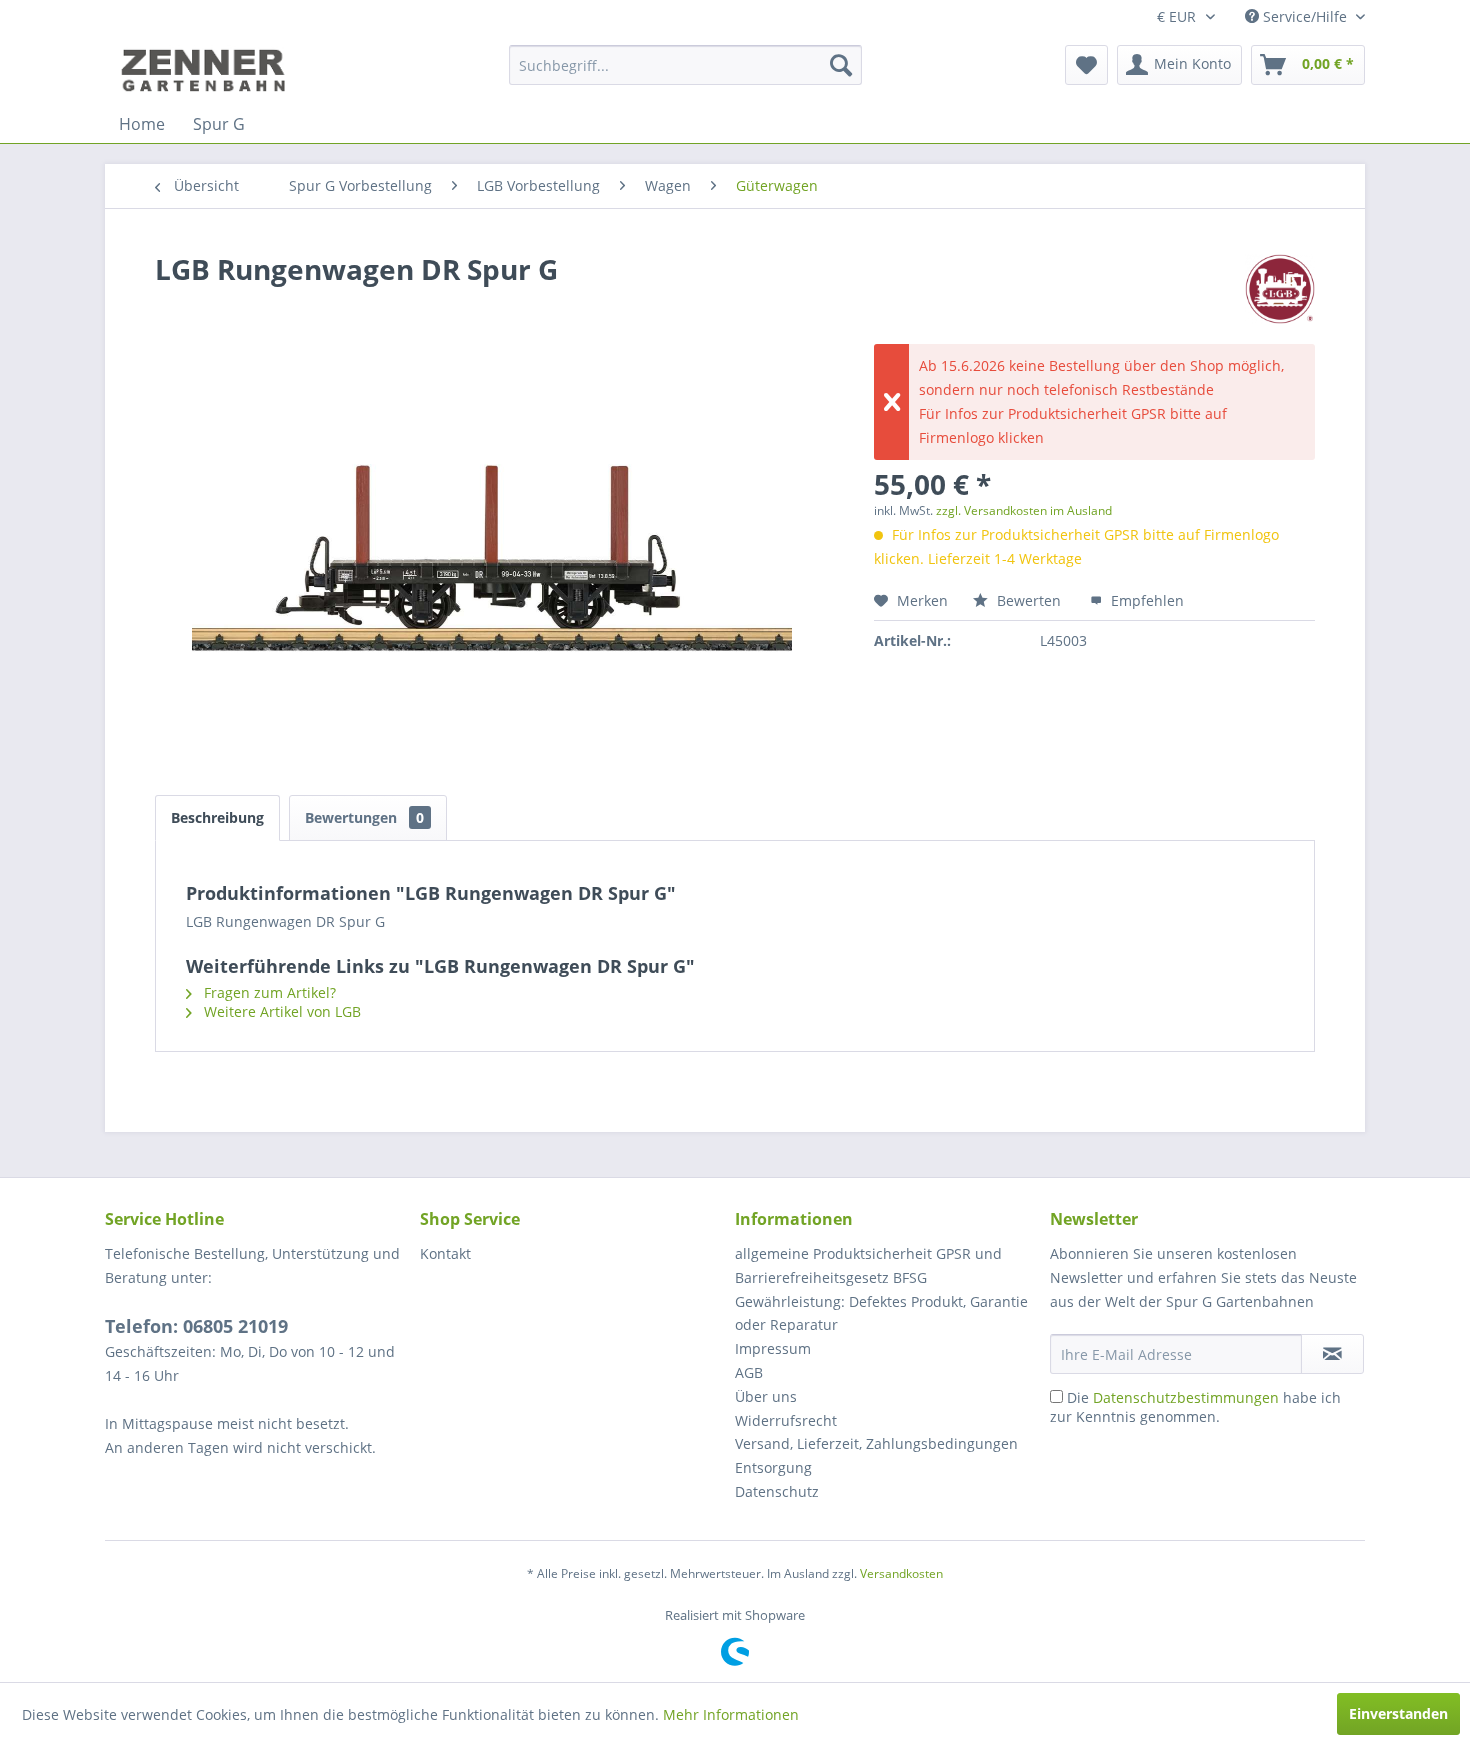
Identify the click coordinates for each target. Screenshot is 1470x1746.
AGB (749, 1372)
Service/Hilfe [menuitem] (1305, 16)
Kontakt (445, 1253)
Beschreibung (217, 817)
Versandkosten (901, 1573)
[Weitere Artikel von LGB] (1280, 289)
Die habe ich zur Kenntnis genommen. (1195, 1407)
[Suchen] (841, 65)
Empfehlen (1145, 600)
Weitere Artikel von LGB (280, 1011)
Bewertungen (364, 817)
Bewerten (1029, 600)
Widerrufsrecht (786, 1420)
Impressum (773, 1348)
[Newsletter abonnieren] (1332, 1354)
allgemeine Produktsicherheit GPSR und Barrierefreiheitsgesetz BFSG (868, 1265)
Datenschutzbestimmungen (1186, 1397)
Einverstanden (1398, 1713)
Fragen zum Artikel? (268, 992)
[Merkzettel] (1086, 65)
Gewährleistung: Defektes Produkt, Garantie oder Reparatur (881, 1313)
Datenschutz (777, 1491)
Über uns (766, 1396)
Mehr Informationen (731, 1714)
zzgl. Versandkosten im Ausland (1024, 510)
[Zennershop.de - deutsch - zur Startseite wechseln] (206, 70)
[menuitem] (685, 65)
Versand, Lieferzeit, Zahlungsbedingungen (876, 1443)
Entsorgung (773, 1467)
